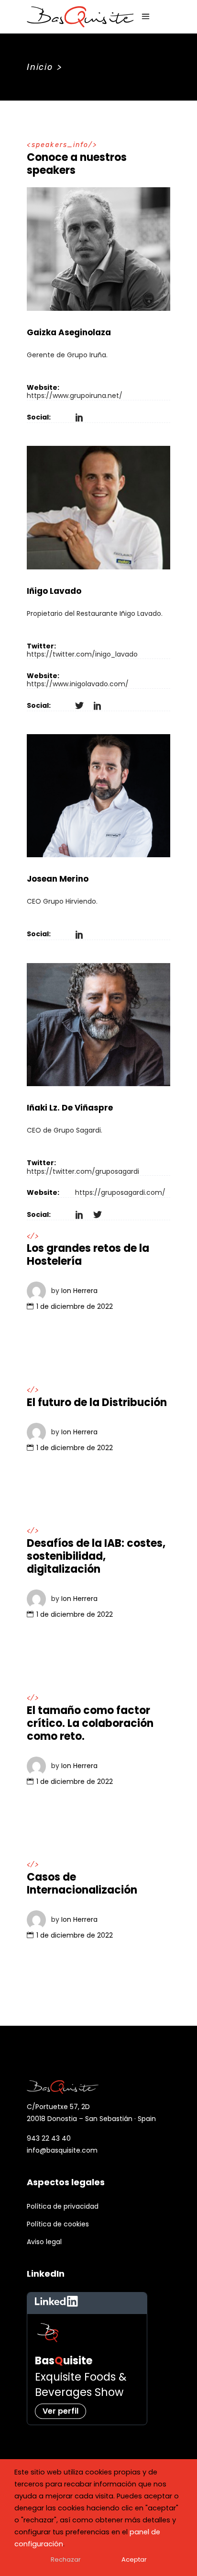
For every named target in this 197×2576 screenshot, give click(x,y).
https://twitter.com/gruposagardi (83, 1171)
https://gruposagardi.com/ (120, 1192)
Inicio (40, 67)
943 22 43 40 (49, 2138)
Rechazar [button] (66, 2559)
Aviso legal (44, 2242)
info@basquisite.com (62, 2150)
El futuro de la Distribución (97, 1402)
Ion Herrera (79, 1291)
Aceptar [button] (134, 2559)
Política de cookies (58, 2224)
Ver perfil (60, 2411)
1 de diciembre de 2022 (75, 1306)
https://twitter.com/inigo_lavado (82, 654)
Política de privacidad (63, 2206)
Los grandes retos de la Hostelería (88, 1255)
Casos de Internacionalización (82, 1884)
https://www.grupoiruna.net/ (75, 396)
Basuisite (64, 2361)
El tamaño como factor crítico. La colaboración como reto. (90, 1723)
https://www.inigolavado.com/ (78, 684)
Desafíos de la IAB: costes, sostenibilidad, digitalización (96, 1556)
